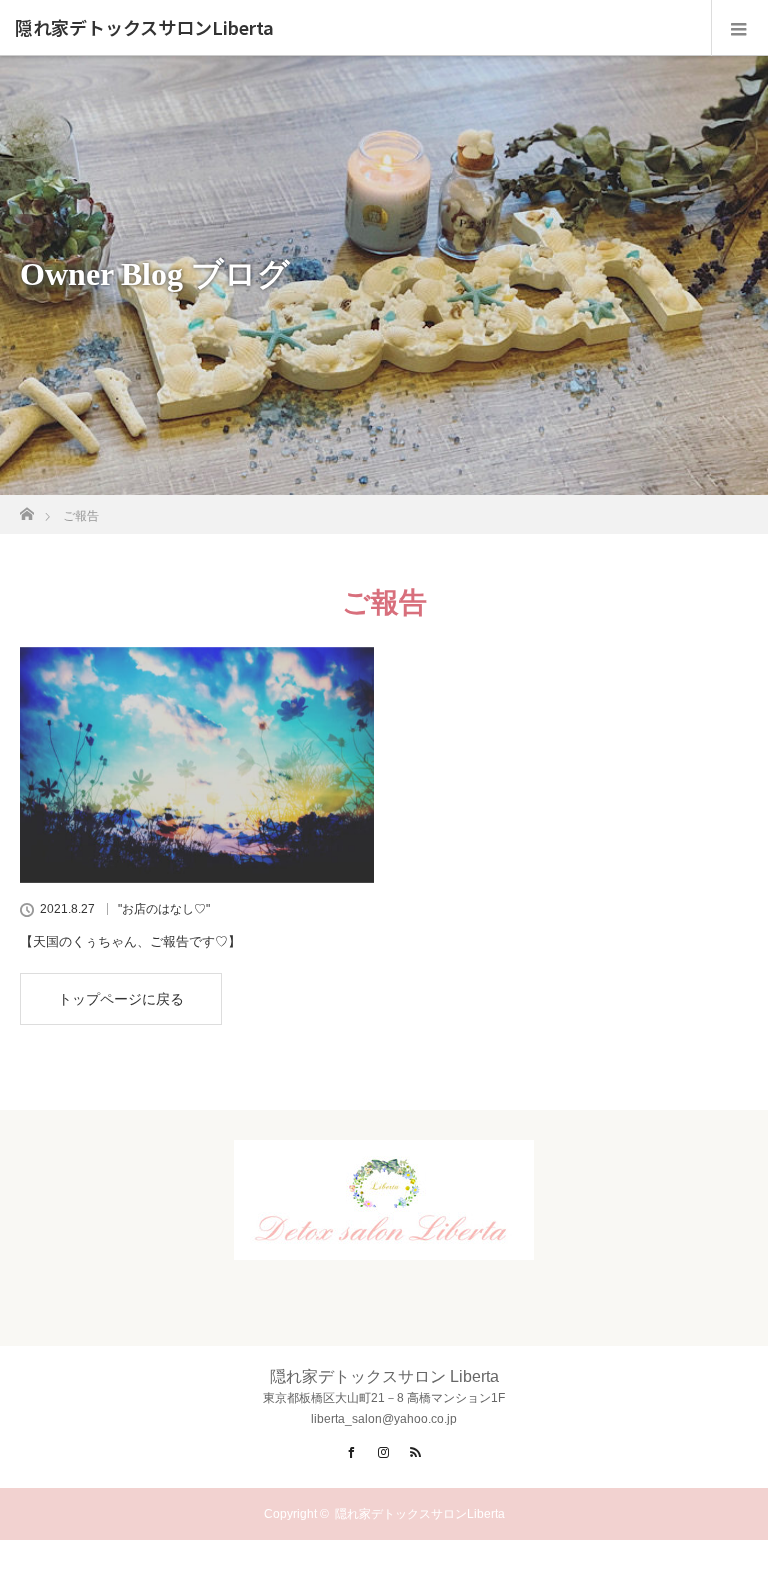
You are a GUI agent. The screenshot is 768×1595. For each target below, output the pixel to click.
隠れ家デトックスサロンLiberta (144, 28)
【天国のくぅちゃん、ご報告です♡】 (130, 941)
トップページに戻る (121, 999)
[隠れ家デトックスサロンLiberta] (384, 1243)
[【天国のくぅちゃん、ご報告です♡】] (197, 765)
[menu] (739, 28)
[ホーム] (26, 508)
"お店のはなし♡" (164, 909)
